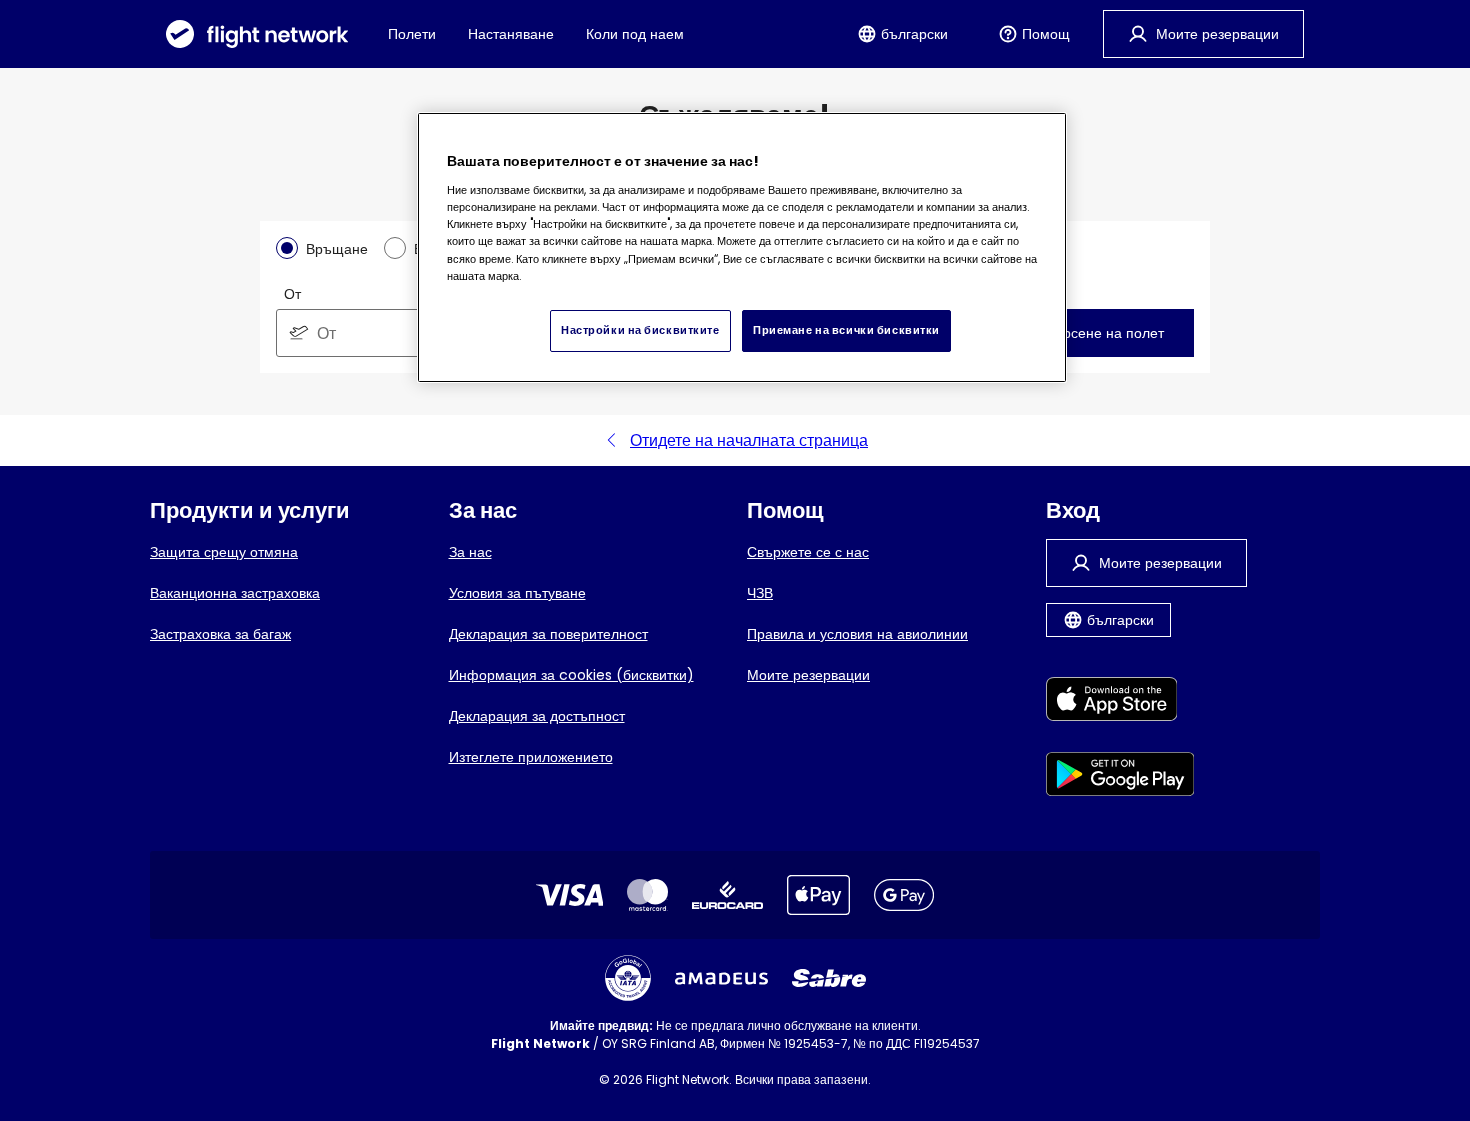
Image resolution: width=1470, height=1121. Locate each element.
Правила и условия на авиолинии (857, 634)
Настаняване (511, 34)
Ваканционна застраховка (235, 593)
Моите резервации (808, 675)
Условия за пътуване (517, 593)
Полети (412, 34)
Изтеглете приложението (531, 757)
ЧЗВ (760, 593)
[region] (742, 247)
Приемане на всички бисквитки (846, 330)
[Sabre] (829, 978)
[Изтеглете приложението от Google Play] (1120, 777)
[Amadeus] (721, 978)
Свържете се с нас (808, 552)
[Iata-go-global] (628, 978)
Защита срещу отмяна (224, 552)
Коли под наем (635, 34)
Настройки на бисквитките (640, 330)
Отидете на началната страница (749, 440)
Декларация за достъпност (537, 716)
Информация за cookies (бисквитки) (571, 675)
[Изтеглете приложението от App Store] (1120, 702)
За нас (470, 552)
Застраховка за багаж (220, 634)
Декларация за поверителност (548, 634)
